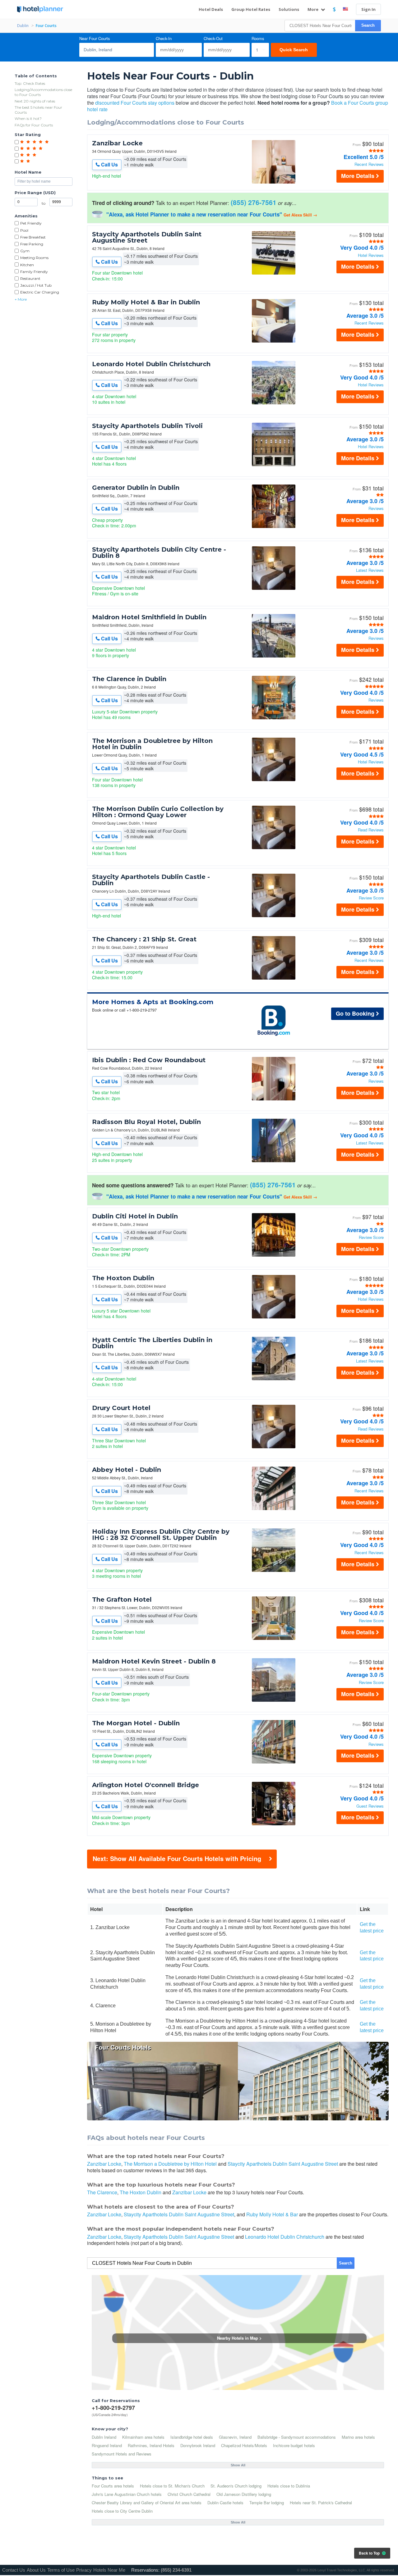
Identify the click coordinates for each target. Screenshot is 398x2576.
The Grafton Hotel (122, 1600)
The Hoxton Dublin (123, 1278)
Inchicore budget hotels (294, 2445)
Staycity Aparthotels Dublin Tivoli (147, 426)
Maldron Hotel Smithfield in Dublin (149, 617)
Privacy (84, 2570)
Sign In (368, 9)
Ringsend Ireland (107, 2445)
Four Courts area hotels (113, 2486)
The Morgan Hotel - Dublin (136, 1723)
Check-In (164, 39)
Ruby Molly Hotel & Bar (272, 2214)
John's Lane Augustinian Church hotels (127, 2494)
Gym (25, 251)
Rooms (258, 39)
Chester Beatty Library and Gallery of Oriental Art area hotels (147, 2503)
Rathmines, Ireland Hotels (151, 2445)
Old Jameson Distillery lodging (244, 2494)
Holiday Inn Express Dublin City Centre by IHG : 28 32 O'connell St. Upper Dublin (161, 1535)
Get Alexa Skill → (300, 215)
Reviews (376, 509)
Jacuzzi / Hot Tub (36, 285)
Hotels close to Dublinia (289, 2486)
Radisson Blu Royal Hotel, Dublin (146, 1122)
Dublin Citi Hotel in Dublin (135, 1216)
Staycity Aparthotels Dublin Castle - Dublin (151, 880)
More (313, 9)
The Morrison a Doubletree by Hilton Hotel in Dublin (152, 744)
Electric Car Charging (40, 292)
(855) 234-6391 (176, 2570)
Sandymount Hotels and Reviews (122, 2454)
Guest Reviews (370, 1806)
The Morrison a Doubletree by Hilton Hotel (170, 2164)
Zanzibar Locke (117, 143)
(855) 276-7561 (254, 202)
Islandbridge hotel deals (192, 2437)
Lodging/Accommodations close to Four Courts (43, 92)
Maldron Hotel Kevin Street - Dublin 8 (154, 1661)
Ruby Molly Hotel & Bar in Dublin (146, 302)
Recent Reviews (369, 164)
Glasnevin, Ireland (235, 2437)
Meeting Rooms (34, 258)
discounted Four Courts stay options (135, 103)
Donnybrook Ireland (198, 2445)
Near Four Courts (95, 39)
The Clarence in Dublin (129, 679)
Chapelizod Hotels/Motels (244, 2445)
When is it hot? (28, 118)
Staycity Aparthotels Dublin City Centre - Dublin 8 (159, 553)
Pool (24, 230)
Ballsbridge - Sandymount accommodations (297, 2437)
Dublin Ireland (104, 2437)
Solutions (289, 9)
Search (368, 25)
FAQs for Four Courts (34, 125)
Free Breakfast (33, 237)
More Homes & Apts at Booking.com (153, 1002)
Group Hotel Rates (251, 9)
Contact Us (14, 2570)
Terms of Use (61, 2570)
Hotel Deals (211, 9)
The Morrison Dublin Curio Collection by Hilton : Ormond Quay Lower (158, 812)
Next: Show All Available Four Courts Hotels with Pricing (177, 1858)
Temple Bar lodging (267, 2503)
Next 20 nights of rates (35, 101)
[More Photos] (274, 182)
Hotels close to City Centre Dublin (122, 2511)
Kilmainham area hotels (143, 2437)
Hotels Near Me (109, 2570)
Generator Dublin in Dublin (136, 488)
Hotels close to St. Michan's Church (172, 2486)
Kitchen (27, 265)
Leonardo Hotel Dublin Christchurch (151, 364)
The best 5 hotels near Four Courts (38, 110)
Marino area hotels (358, 2437)
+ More (21, 299)
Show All (238, 2465)
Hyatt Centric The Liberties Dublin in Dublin (152, 1343)
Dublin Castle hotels (225, 2503)
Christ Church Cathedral (189, 2494)
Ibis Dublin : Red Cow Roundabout (149, 1060)
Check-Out (213, 39)
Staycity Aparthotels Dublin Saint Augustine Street (147, 237)
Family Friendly (34, 272)
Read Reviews (371, 830)
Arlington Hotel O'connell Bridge (146, 1785)
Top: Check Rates (30, 83)
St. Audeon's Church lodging (236, 2486)
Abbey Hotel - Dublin (127, 1470)
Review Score (371, 898)
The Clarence (102, 2192)
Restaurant (30, 278)
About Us (36, 2570)
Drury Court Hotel (121, 1408)
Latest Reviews (370, 570)
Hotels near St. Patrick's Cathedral (321, 2503)
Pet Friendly (31, 223)
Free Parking (32, 244)
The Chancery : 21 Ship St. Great (144, 939)
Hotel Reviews (371, 255)
